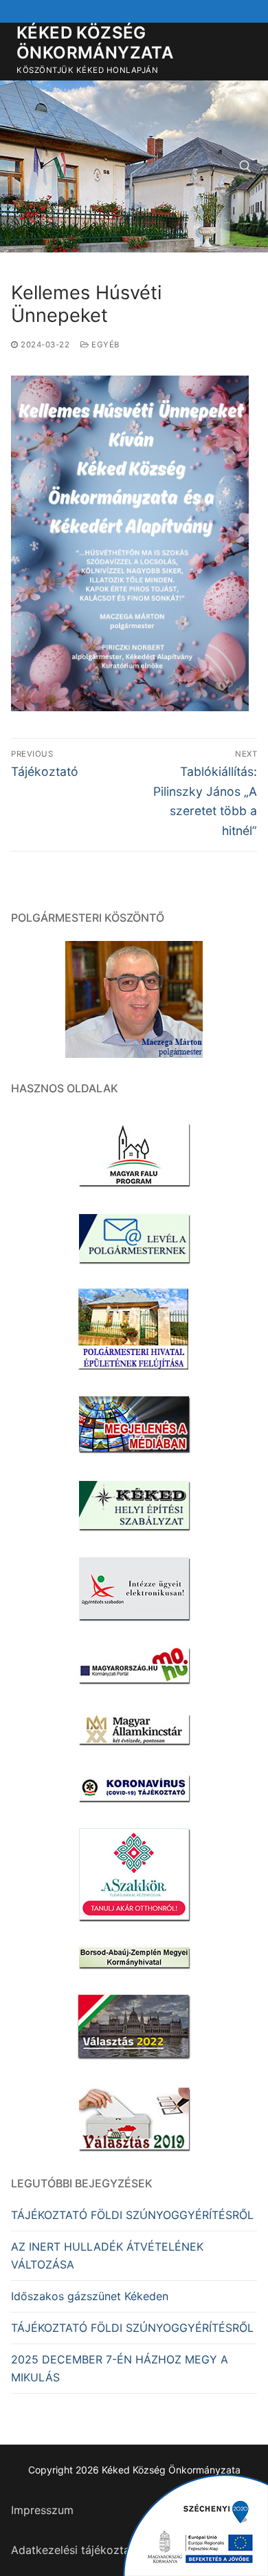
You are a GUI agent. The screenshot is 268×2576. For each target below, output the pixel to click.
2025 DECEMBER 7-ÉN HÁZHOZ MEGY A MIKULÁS (120, 2368)
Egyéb (104, 345)
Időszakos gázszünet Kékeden (90, 2296)
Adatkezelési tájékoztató (76, 2550)
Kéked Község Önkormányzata (95, 43)
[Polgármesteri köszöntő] (134, 999)
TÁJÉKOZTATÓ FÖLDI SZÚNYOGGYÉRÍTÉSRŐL (132, 2215)
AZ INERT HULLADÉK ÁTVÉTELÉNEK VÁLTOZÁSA (107, 2255)
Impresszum (42, 2510)
